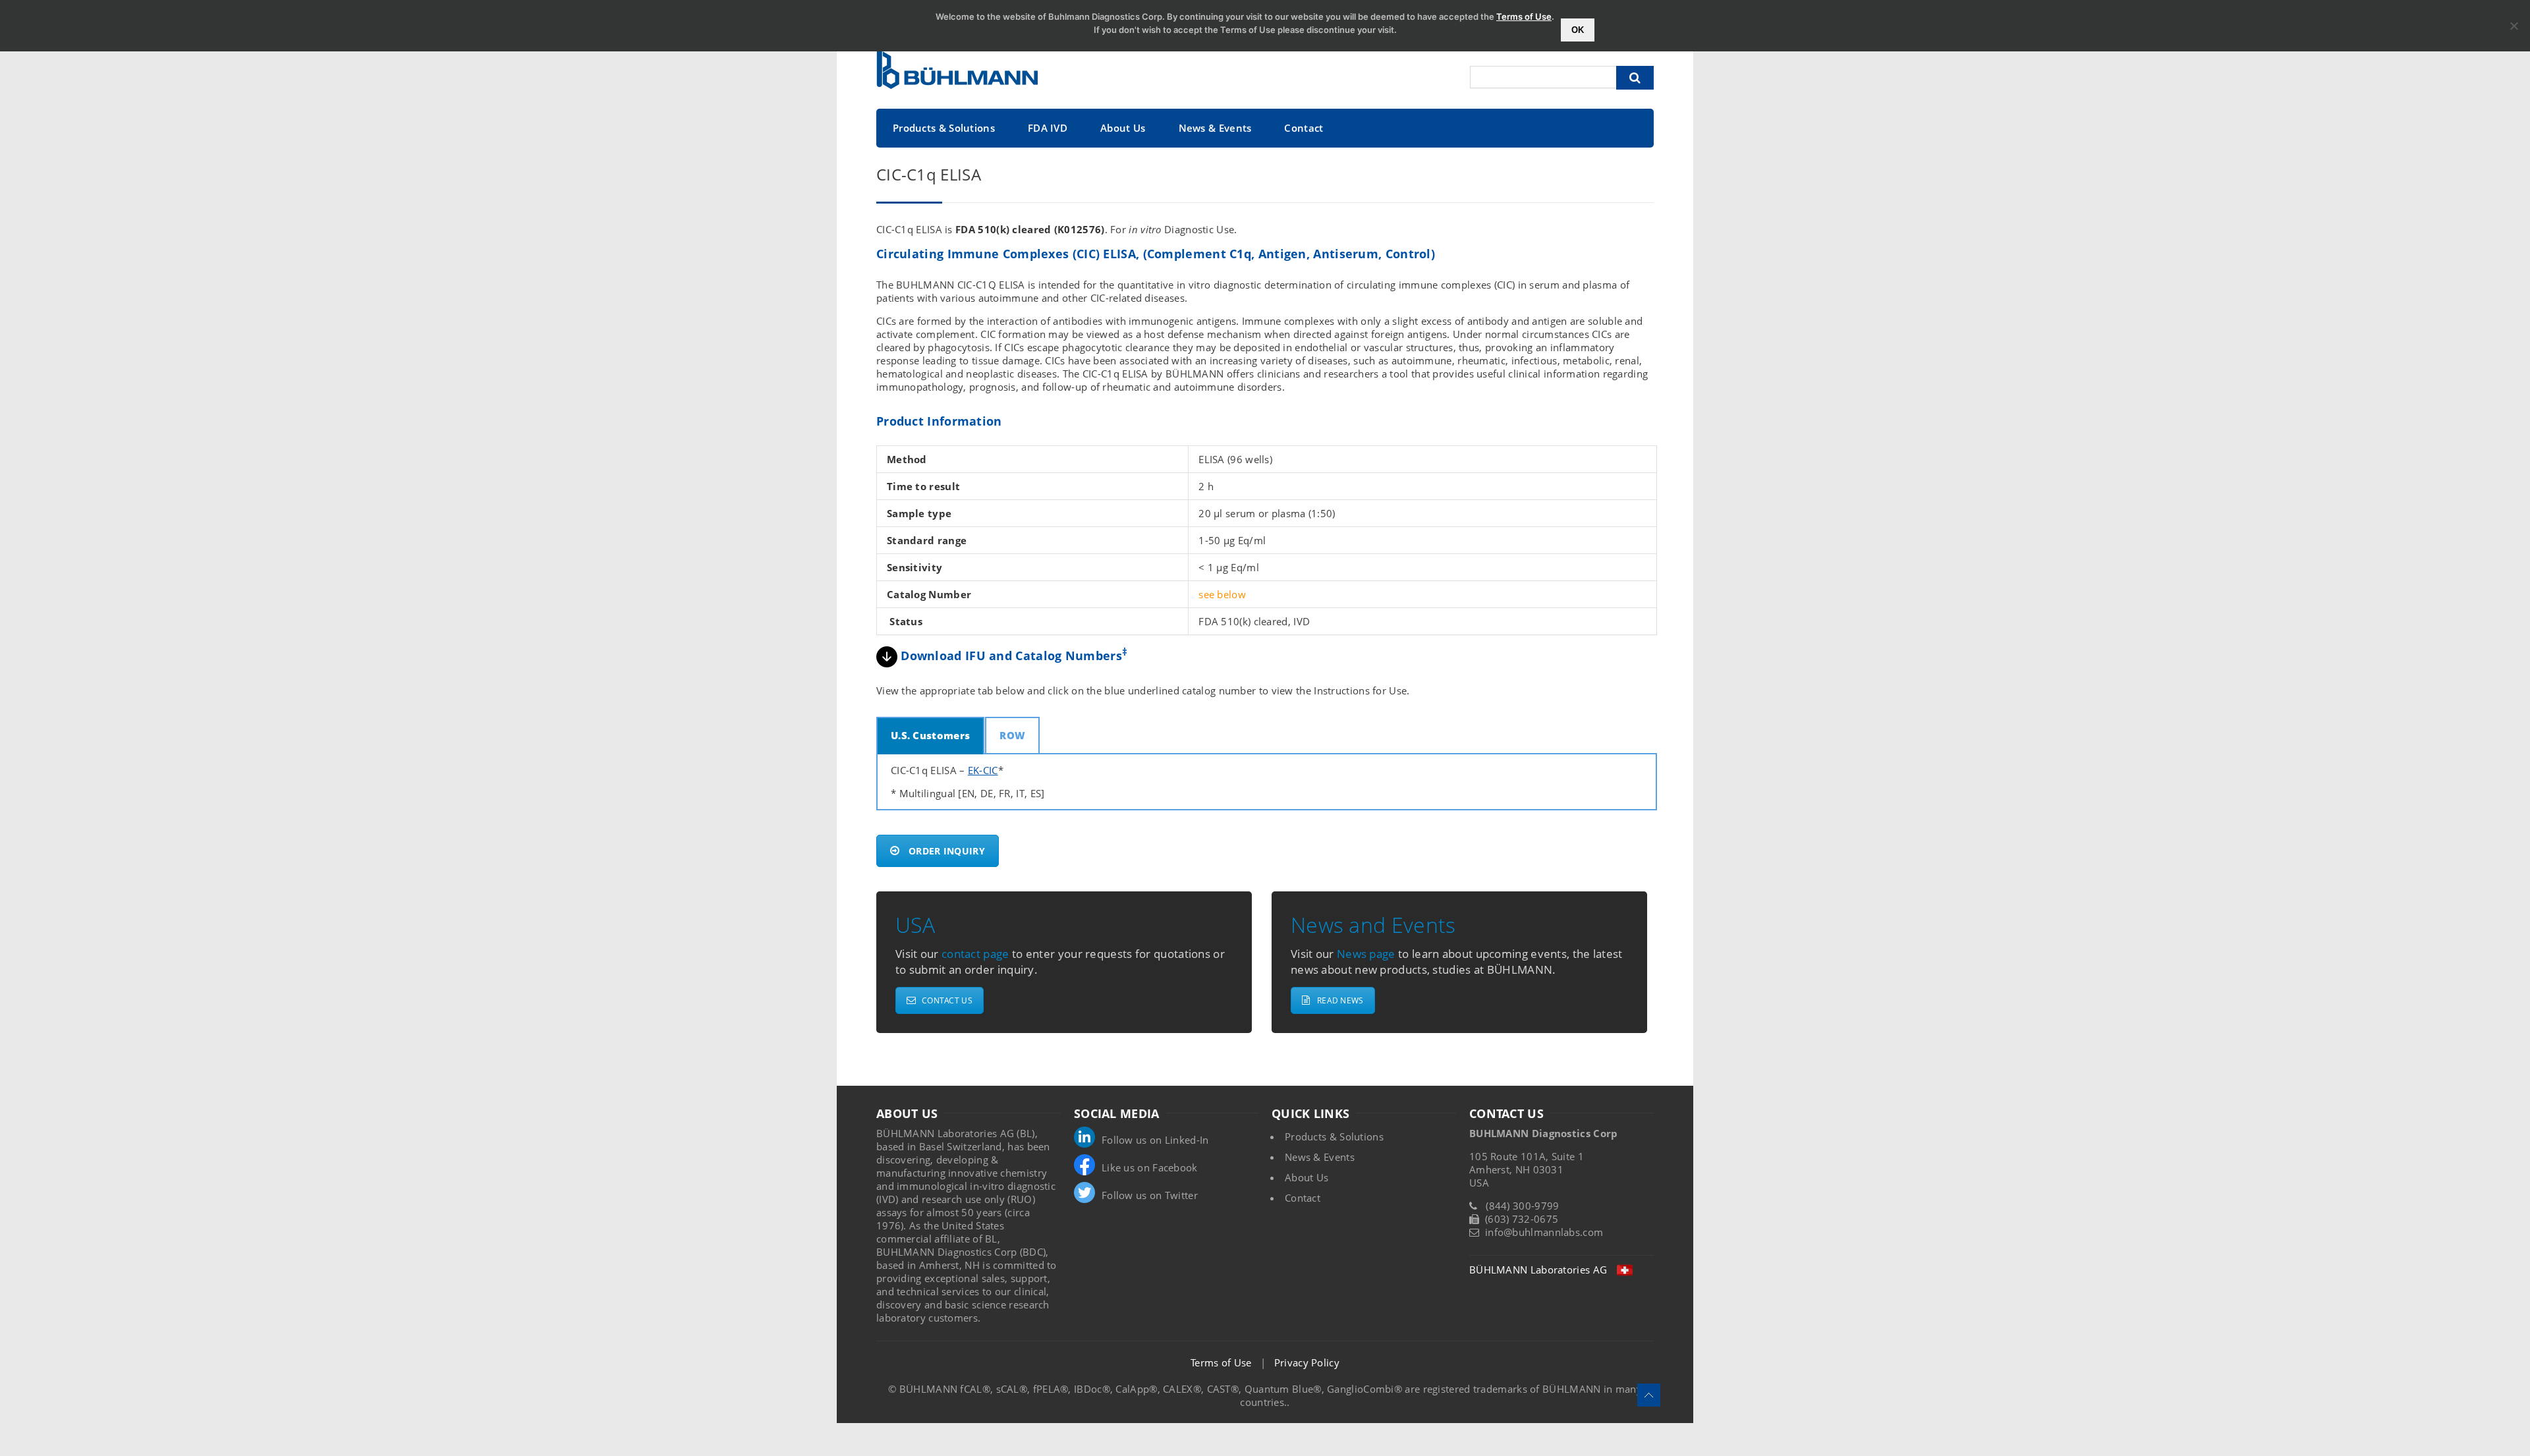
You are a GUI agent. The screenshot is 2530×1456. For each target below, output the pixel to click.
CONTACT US (947, 1000)
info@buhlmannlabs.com (1544, 1232)
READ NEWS (1340, 1000)
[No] (2514, 26)
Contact (1304, 128)
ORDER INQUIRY (947, 851)
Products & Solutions (944, 128)
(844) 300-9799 (1522, 1206)
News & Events (1215, 128)
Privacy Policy (1307, 1362)
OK (1578, 30)
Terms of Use (1221, 1362)
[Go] (1635, 78)
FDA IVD (1048, 128)
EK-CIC (983, 770)
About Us (1123, 128)
